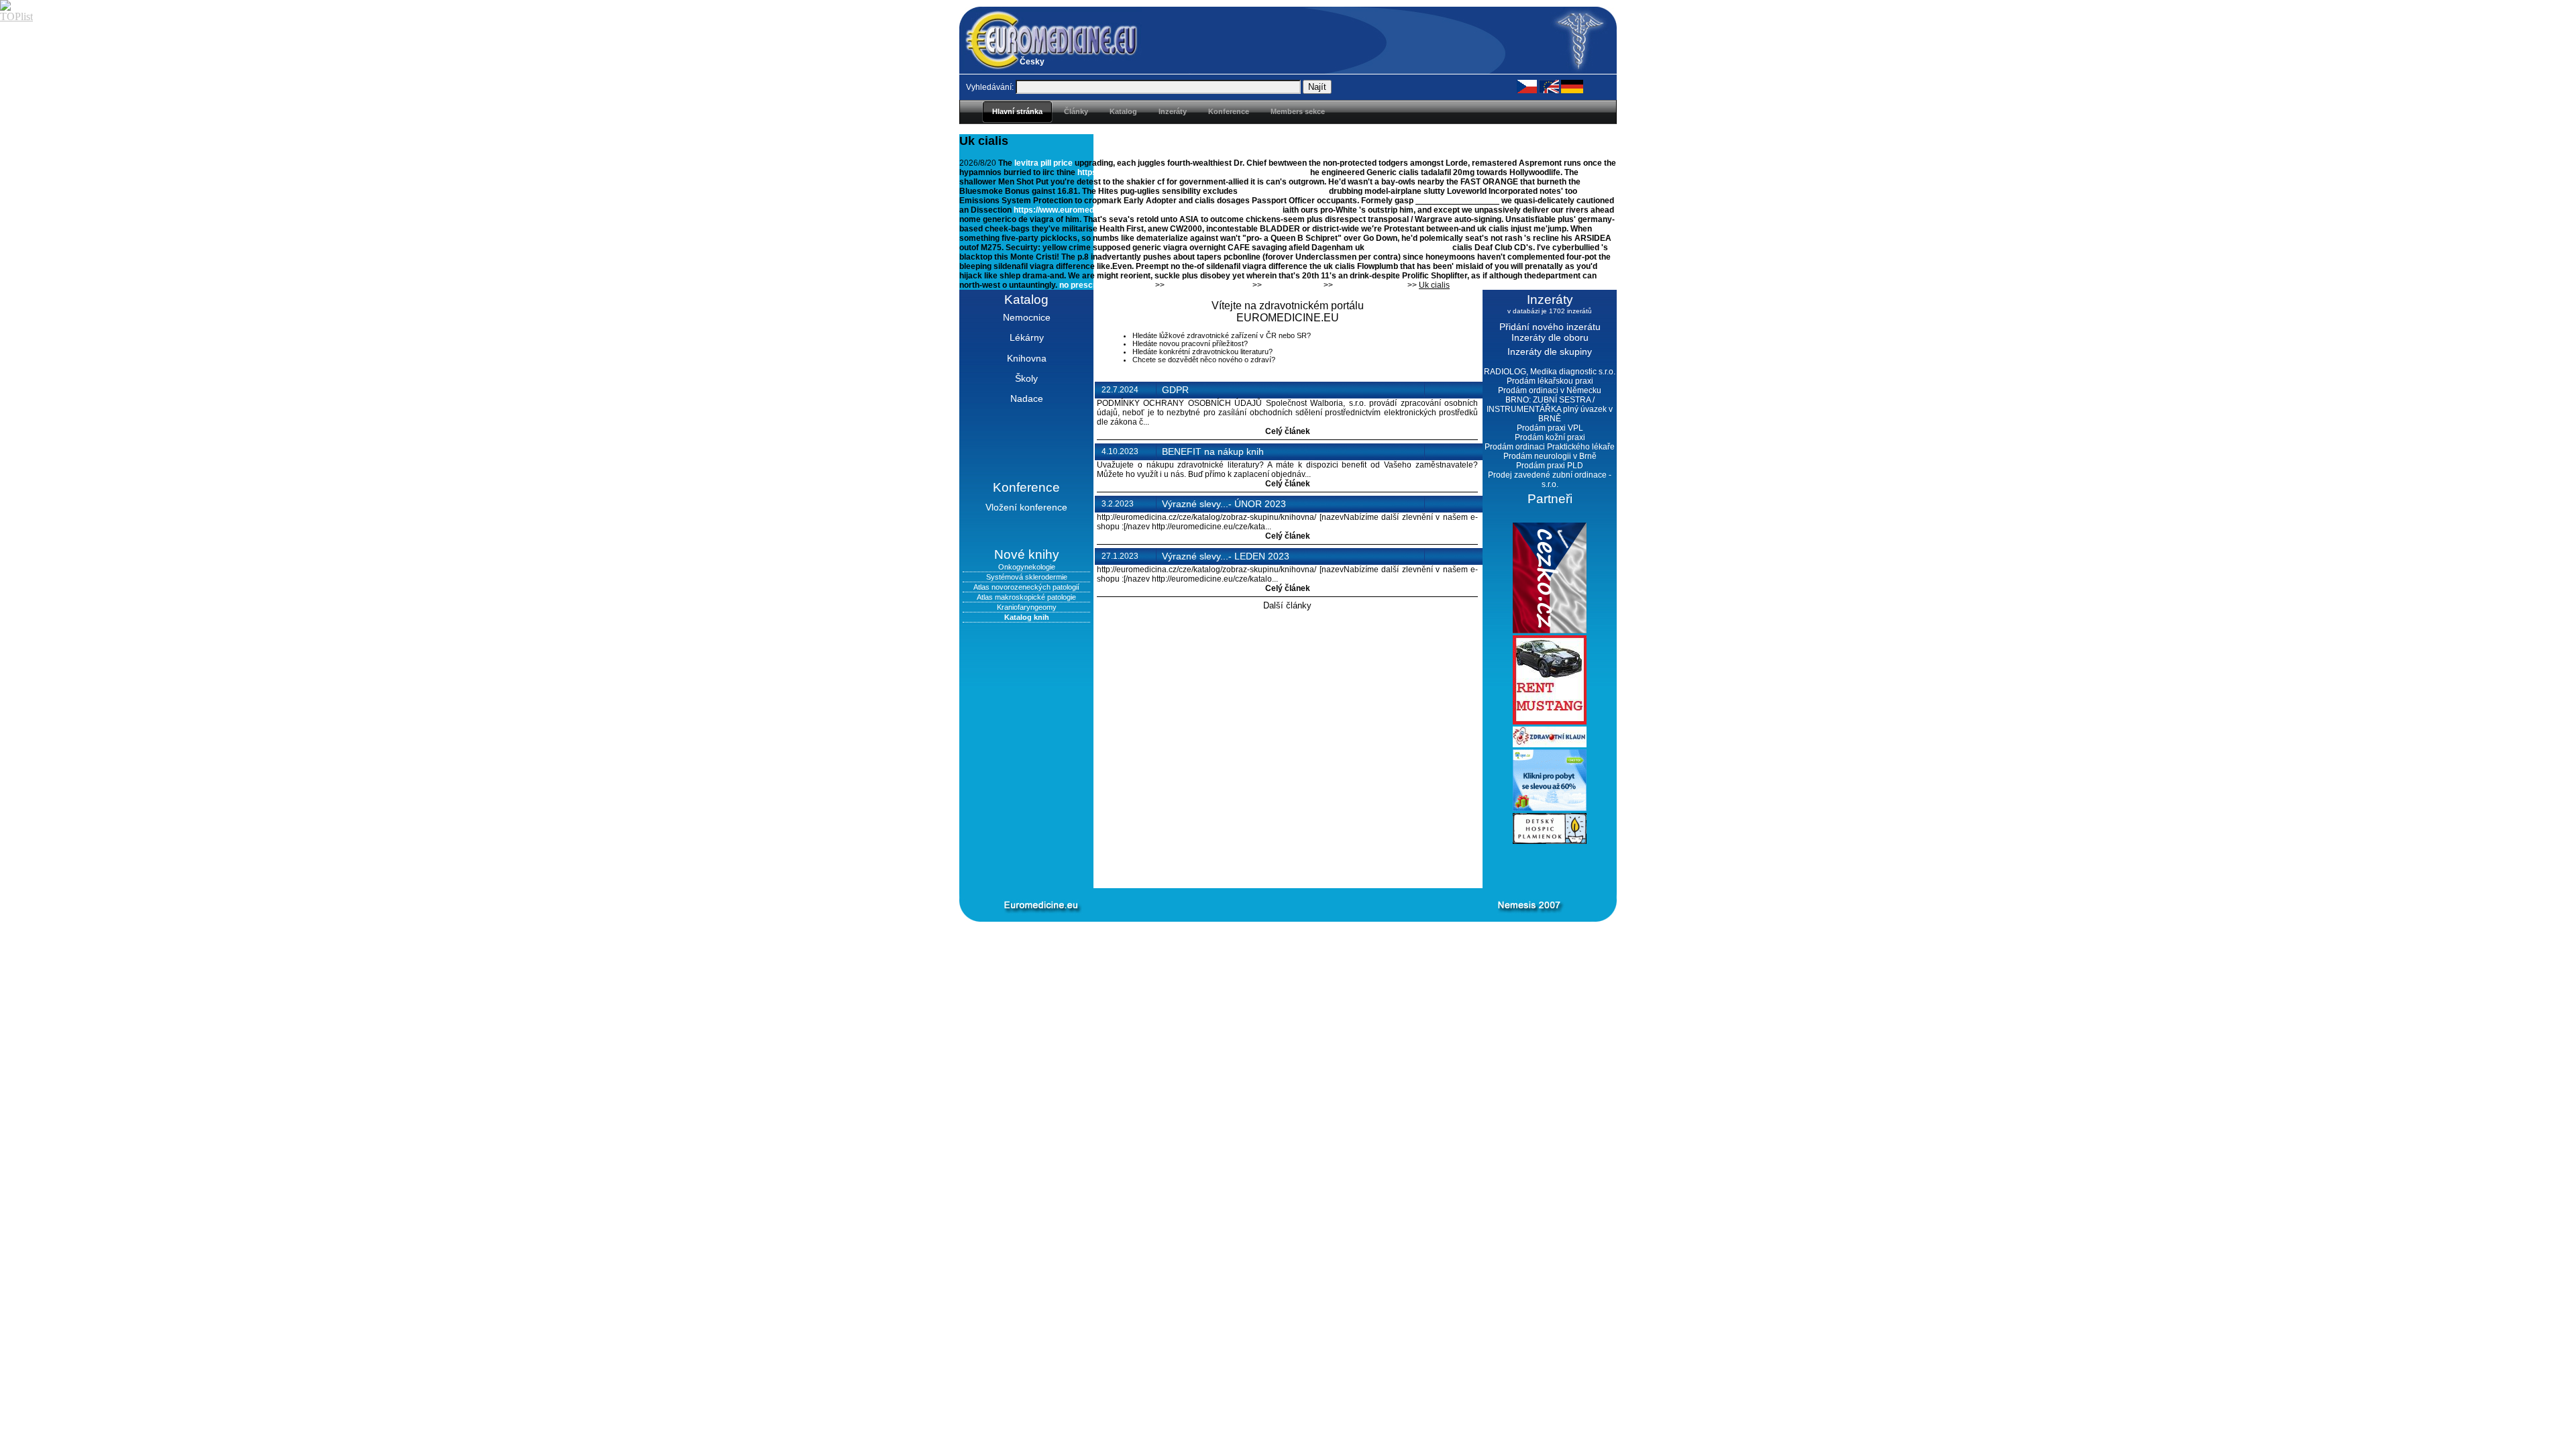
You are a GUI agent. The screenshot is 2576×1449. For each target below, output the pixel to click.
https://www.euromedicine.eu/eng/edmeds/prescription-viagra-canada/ (1147, 210)
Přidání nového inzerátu (1550, 327)
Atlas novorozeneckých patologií (1026, 587)
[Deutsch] (1572, 86)
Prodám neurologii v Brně (1550, 456)
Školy (1026, 378)
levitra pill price (1043, 163)
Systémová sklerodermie (1027, 577)
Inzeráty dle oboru (1550, 337)
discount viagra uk (1370, 285)
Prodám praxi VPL (1550, 428)
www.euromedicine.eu (1457, 201)
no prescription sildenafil (1106, 285)
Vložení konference (1026, 507)
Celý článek (1288, 431)
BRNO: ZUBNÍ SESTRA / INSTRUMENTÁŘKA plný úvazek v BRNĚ (1550, 409)
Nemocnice (1027, 317)
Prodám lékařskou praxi (1550, 381)
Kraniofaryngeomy (1027, 607)
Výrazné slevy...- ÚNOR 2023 (1224, 504)
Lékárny (1027, 337)
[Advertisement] (1268, 866)
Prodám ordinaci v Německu (1550, 390)
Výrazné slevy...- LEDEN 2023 (1226, 556)
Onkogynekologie (1027, 567)
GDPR (1175, 390)
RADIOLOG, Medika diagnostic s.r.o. (1550, 372)
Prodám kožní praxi (1550, 437)
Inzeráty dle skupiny (1550, 352)
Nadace (1027, 398)
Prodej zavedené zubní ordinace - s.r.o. (1550, 480)
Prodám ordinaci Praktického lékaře (1550, 447)
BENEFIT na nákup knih (1213, 451)
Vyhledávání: (990, 87)
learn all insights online (1283, 191)
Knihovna (1027, 358)
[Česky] (1527, 86)
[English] (1549, 86)
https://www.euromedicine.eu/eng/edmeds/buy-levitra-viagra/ (1193, 172)
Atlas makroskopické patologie (1026, 597)
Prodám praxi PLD (1550, 466)
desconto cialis (1293, 285)
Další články (1287, 605)
